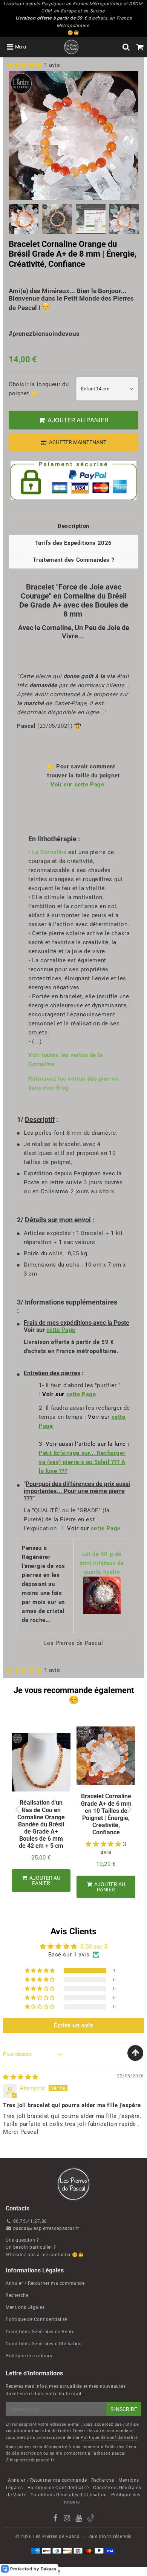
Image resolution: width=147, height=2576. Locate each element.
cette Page (61, 1330)
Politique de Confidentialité (36, 2319)
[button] (25, 65)
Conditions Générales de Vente (40, 2332)
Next (129, 134)
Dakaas (49, 2569)
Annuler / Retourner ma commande (45, 2283)
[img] (21, 2077)
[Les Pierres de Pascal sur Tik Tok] (91, 2520)
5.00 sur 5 (94, 1947)
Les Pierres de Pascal (57, 2537)
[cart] (140, 47)
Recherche (17, 2295)
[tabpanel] (24, 219)
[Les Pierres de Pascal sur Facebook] (56, 2519)
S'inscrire (124, 2409)
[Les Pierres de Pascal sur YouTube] (79, 2519)
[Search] (126, 47)
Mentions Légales (25, 2307)
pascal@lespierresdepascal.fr (46, 2228)
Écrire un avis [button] (73, 2025)
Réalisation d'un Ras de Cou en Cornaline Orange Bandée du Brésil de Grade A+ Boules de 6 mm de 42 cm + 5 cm (41, 1824)
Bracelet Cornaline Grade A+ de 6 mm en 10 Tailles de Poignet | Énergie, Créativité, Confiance (106, 1814)
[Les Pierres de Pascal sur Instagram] (68, 2519)
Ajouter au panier (109, 1887)
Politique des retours (29, 2356)
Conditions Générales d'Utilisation (44, 2344)
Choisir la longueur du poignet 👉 (39, 389)
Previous (18, 134)
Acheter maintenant (78, 442)
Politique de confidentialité (109, 2438)
